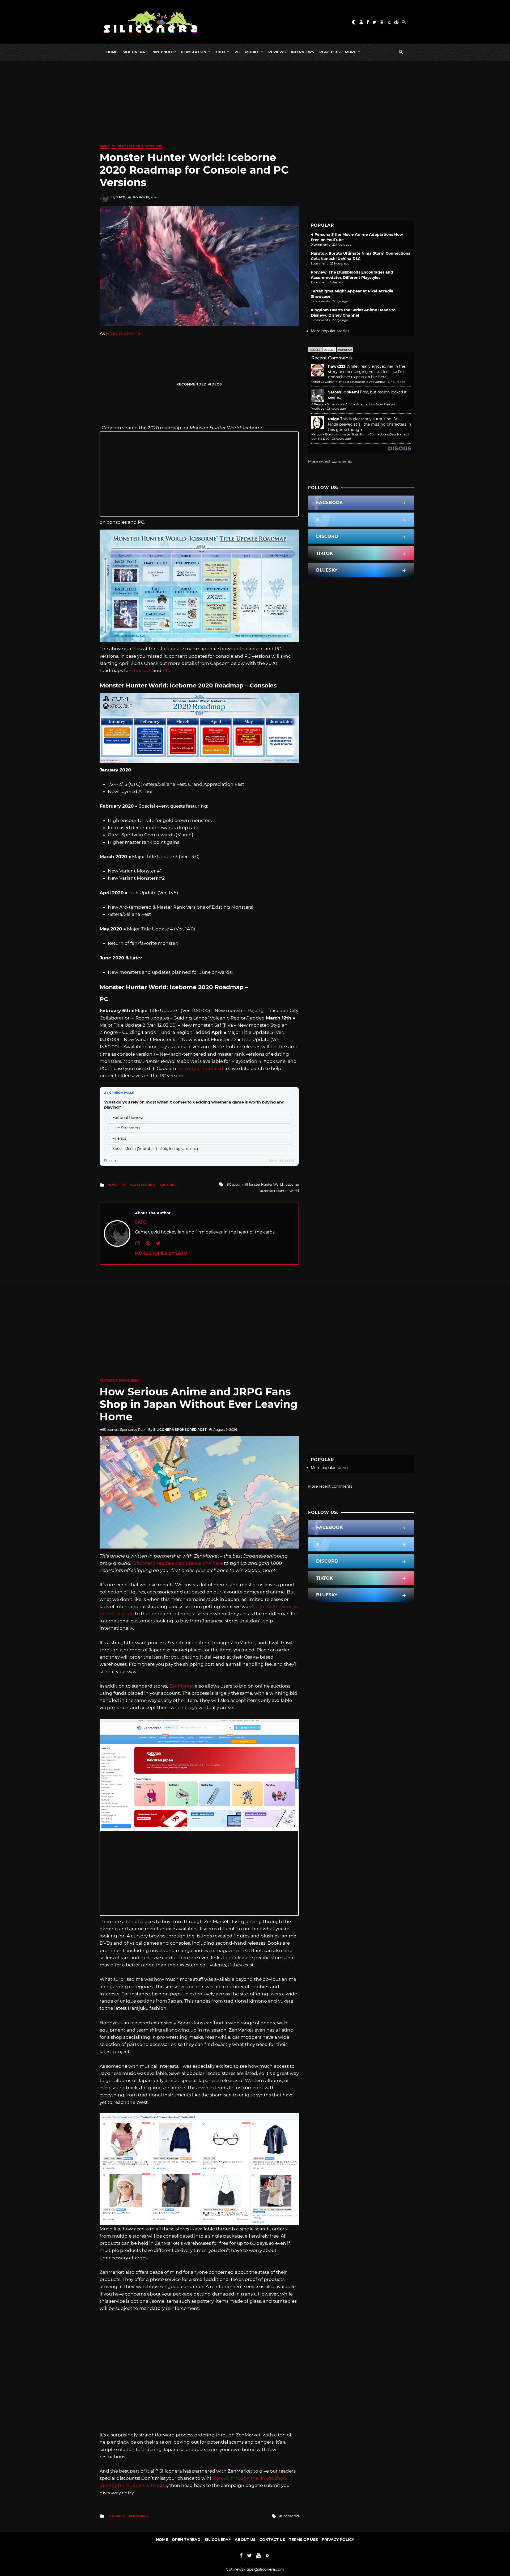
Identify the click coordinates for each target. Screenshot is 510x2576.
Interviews (302, 52)
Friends (119, 1138)
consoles (141, 670)
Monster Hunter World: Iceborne (273, 1184)
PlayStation (194, 52)
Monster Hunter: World (280, 1191)
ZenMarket (182, 1686)
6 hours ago (397, 382)
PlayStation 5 (131, 146)
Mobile (252, 52)
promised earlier (125, 333)
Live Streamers (126, 1128)
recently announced (200, 1068)
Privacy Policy (338, 2540)
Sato (121, 197)
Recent (329, 350)
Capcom (236, 1184)
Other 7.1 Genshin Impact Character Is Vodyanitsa (348, 382)
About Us (245, 2540)
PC (237, 52)
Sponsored (129, 1381)
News (105, 146)
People (315, 350)
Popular (345, 350)
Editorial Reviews (128, 1118)
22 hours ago (336, 409)
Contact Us (272, 2540)
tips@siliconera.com (265, 2569)
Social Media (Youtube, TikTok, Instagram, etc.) (155, 1149)
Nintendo (162, 52)
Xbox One (154, 146)
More (351, 52)
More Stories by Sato (161, 1253)
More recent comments (330, 462)
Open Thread (186, 2540)
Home (112, 52)
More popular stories (330, 331)
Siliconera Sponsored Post (180, 1430)
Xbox (220, 52)
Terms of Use (303, 2540)
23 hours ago (341, 439)
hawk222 (337, 366)
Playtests (330, 52)
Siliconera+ (135, 52)
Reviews (277, 52)
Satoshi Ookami (343, 392)
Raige (334, 419)
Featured (108, 1381)
